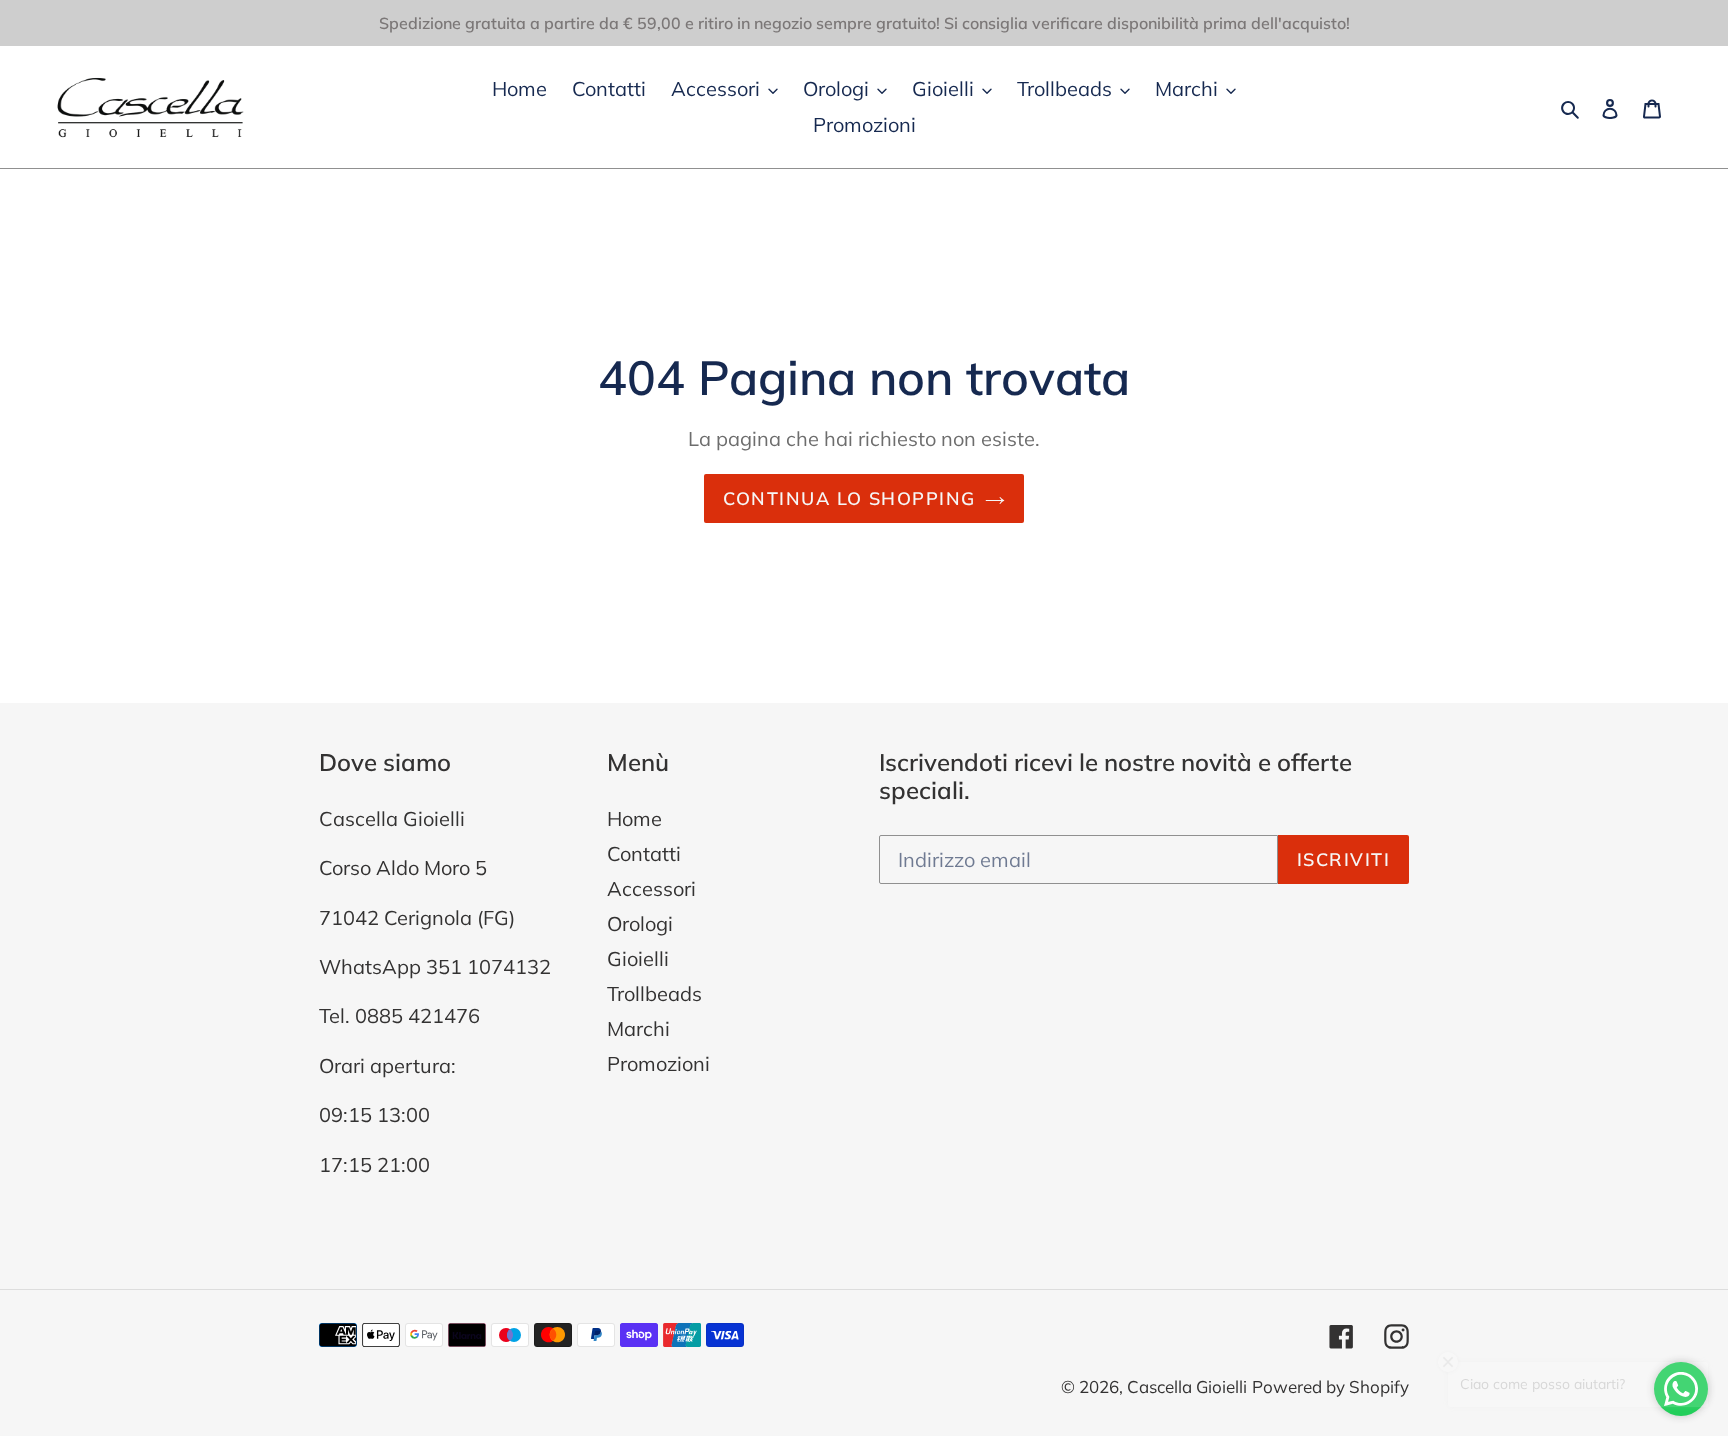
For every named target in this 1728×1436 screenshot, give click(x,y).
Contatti (644, 853)
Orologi (640, 923)
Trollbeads (654, 993)
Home (634, 818)
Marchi (638, 1028)
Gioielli (638, 958)
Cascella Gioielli (1187, 1386)
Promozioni (658, 1063)
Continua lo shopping (849, 498)
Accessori (651, 888)
